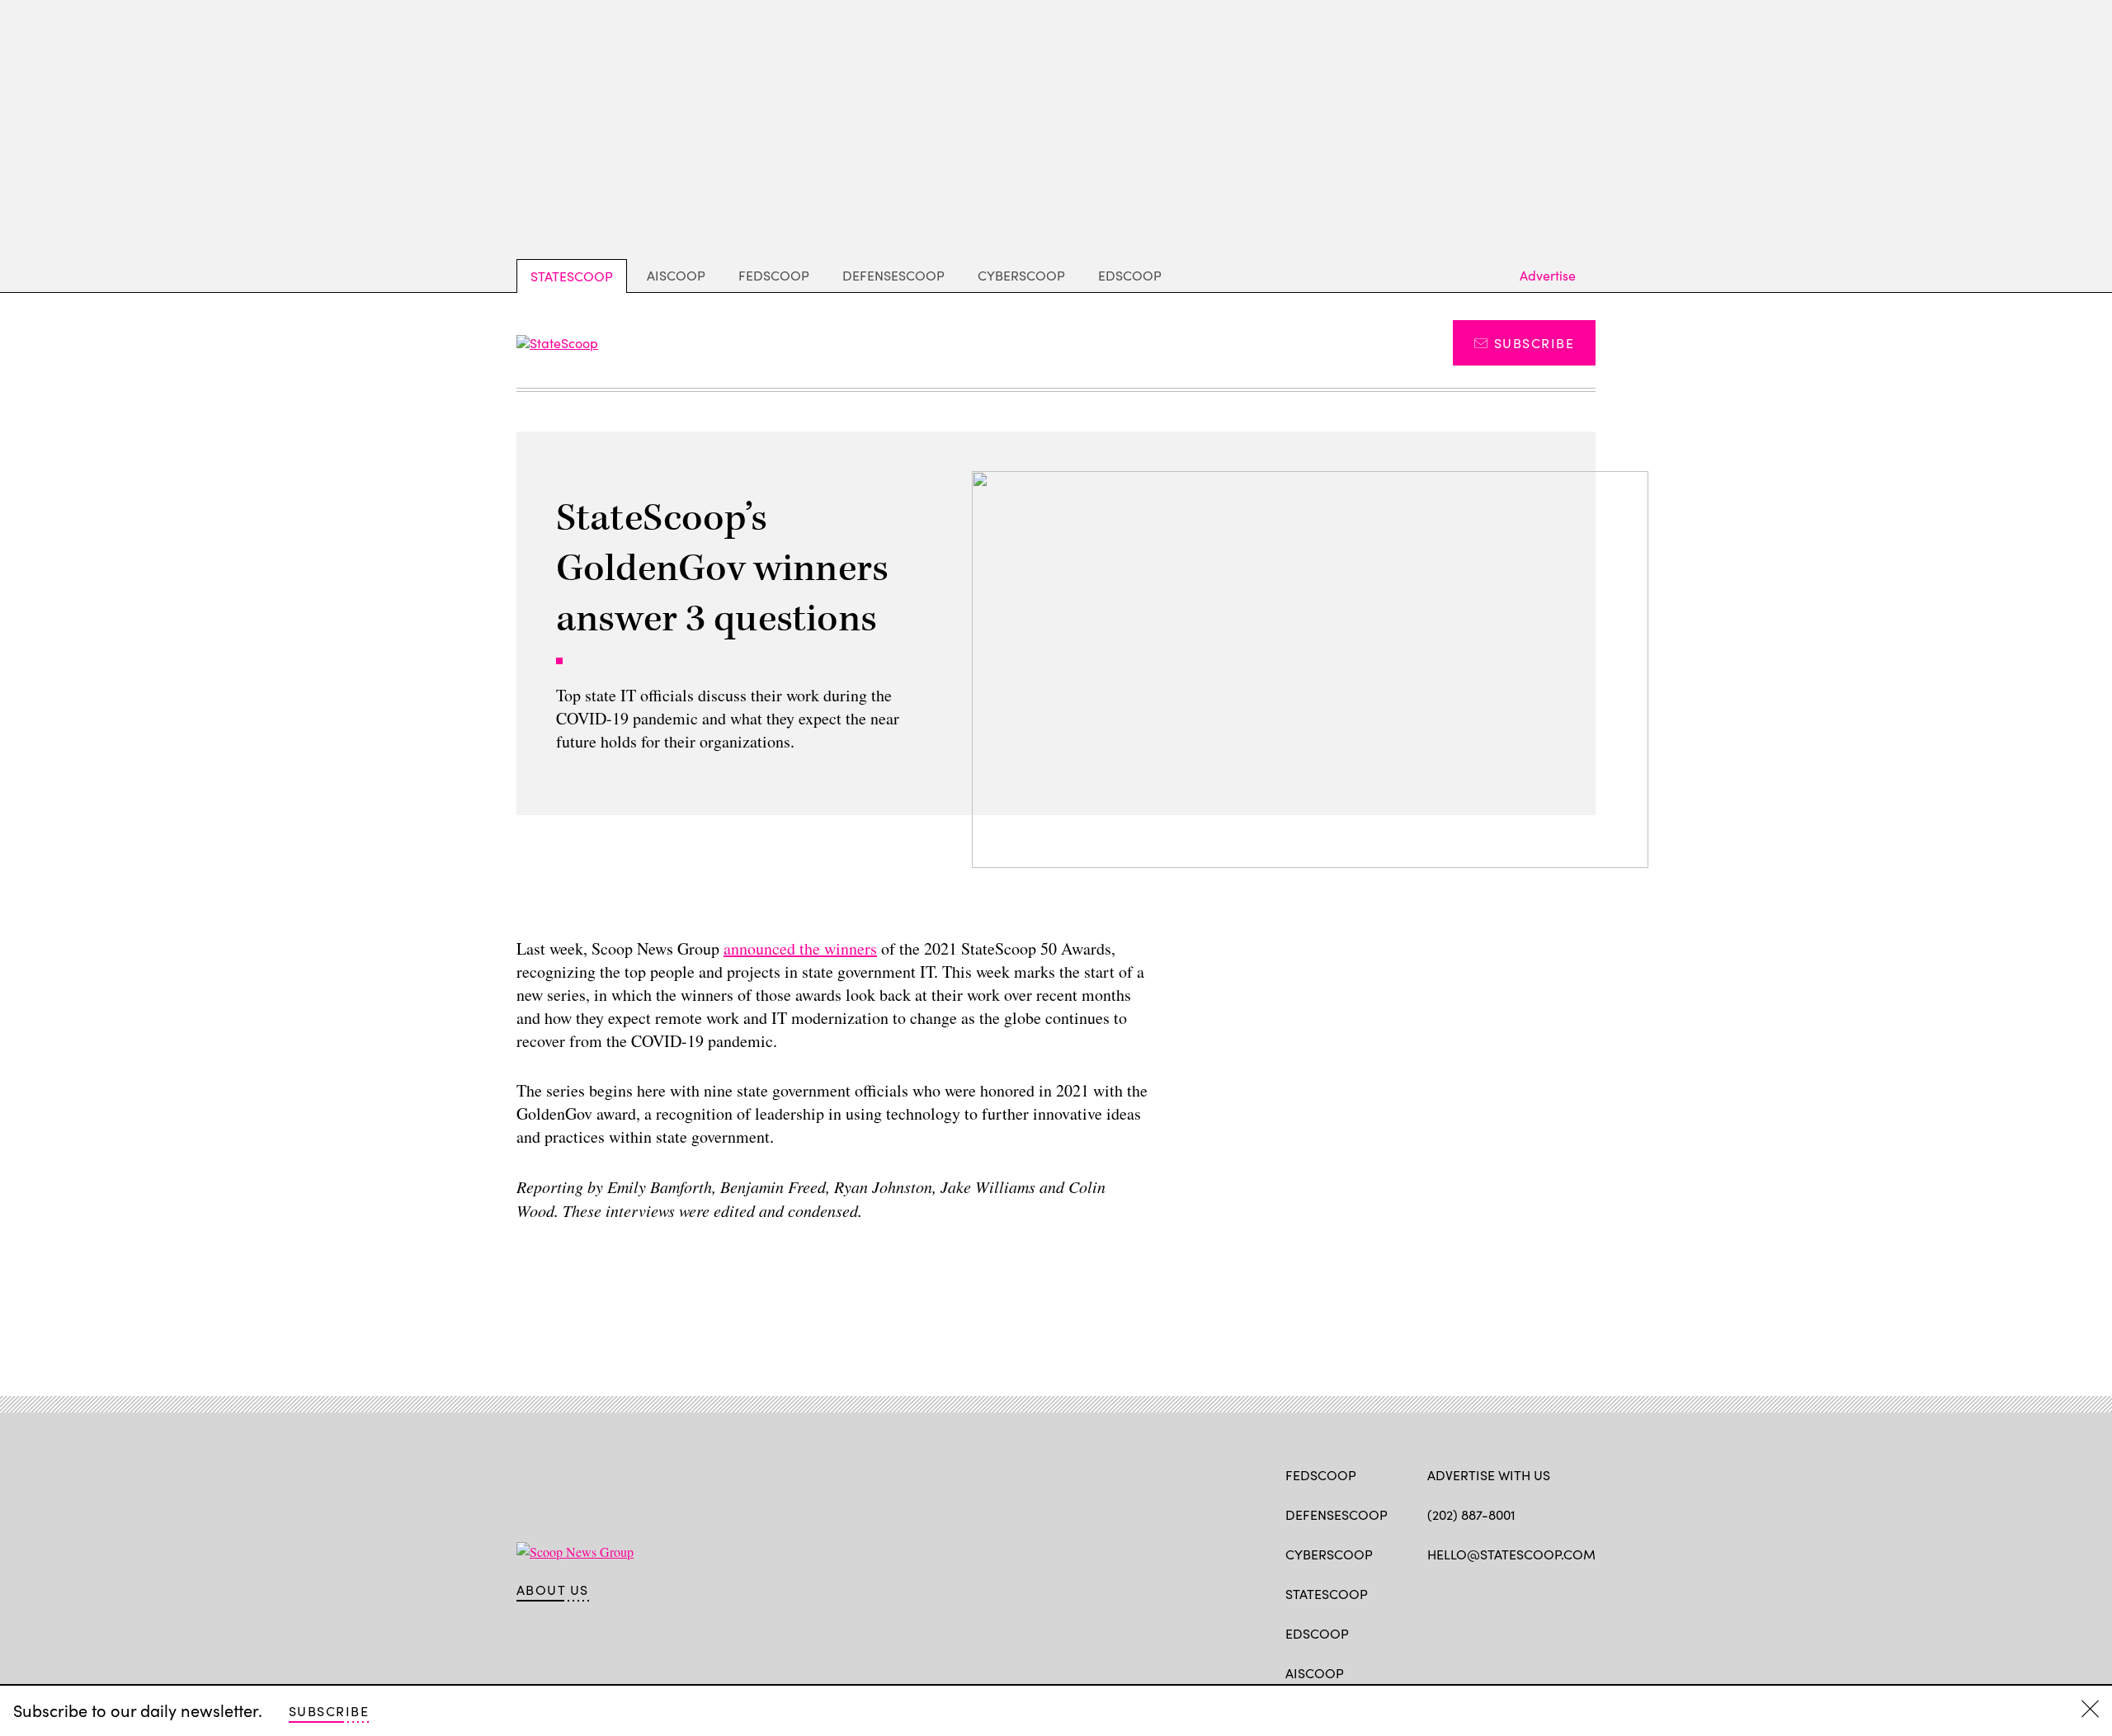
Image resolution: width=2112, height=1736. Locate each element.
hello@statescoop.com (1511, 1554)
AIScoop (676, 275)
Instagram (1531, 1592)
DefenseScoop (893, 275)
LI (1494, 1592)
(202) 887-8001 (1471, 1514)
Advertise (1548, 275)
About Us (553, 1590)
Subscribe (1534, 343)
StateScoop (572, 276)
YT (1557, 1592)
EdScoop (1130, 275)
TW (1467, 1592)
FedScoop (774, 275)
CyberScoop (1021, 275)
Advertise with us (1489, 1475)
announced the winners (800, 948)
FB (1435, 1592)
